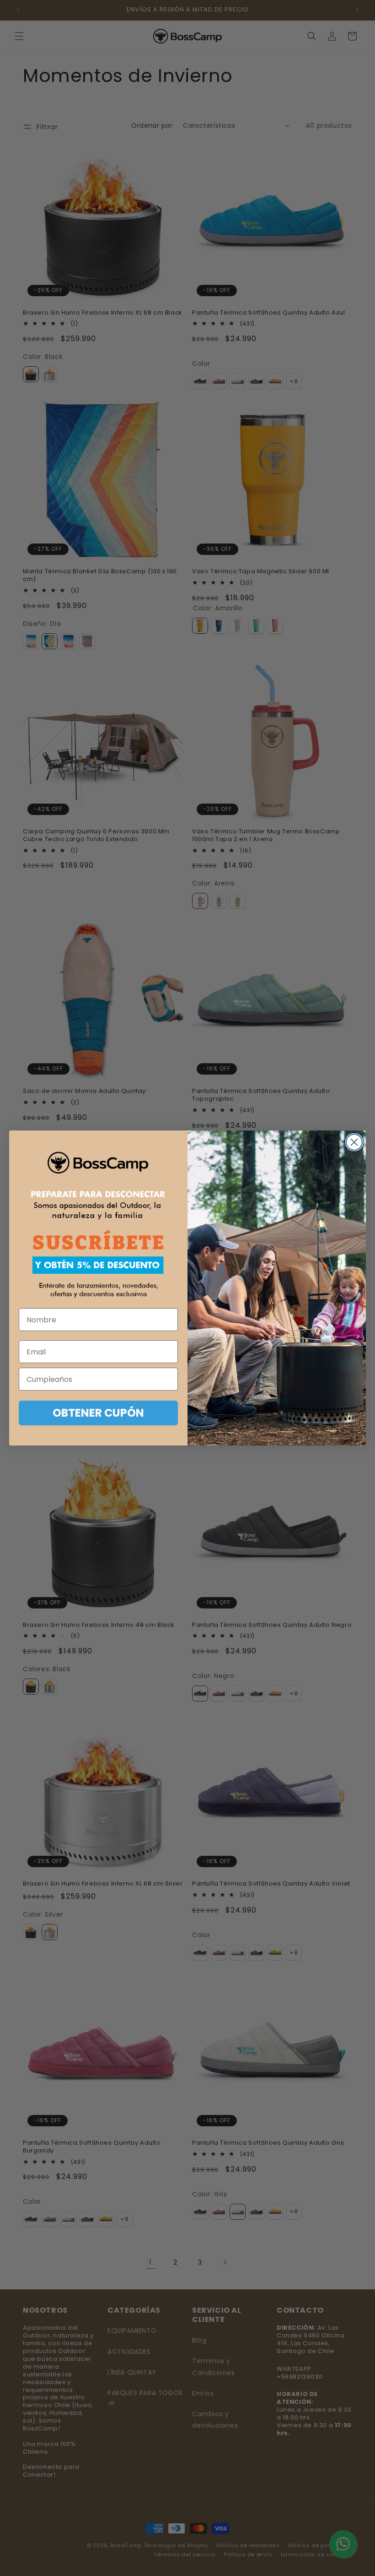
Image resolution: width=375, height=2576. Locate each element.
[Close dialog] (354, 1142)
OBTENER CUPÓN (98, 1413)
